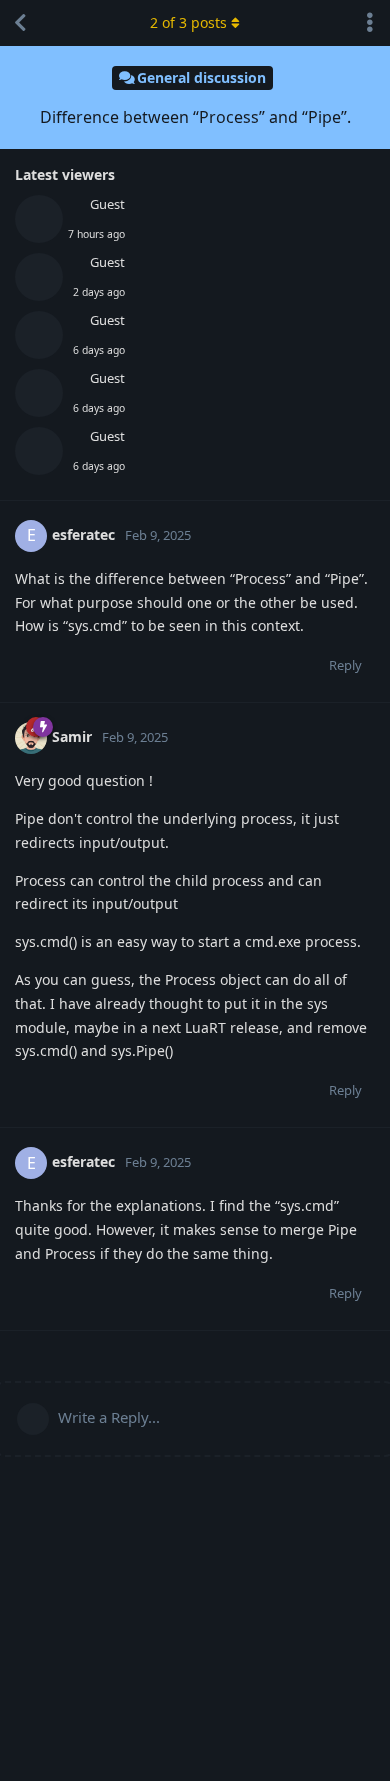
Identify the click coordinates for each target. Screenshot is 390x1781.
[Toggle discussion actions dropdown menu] (370, 23)
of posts (188, 22)
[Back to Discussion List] (20, 23)
